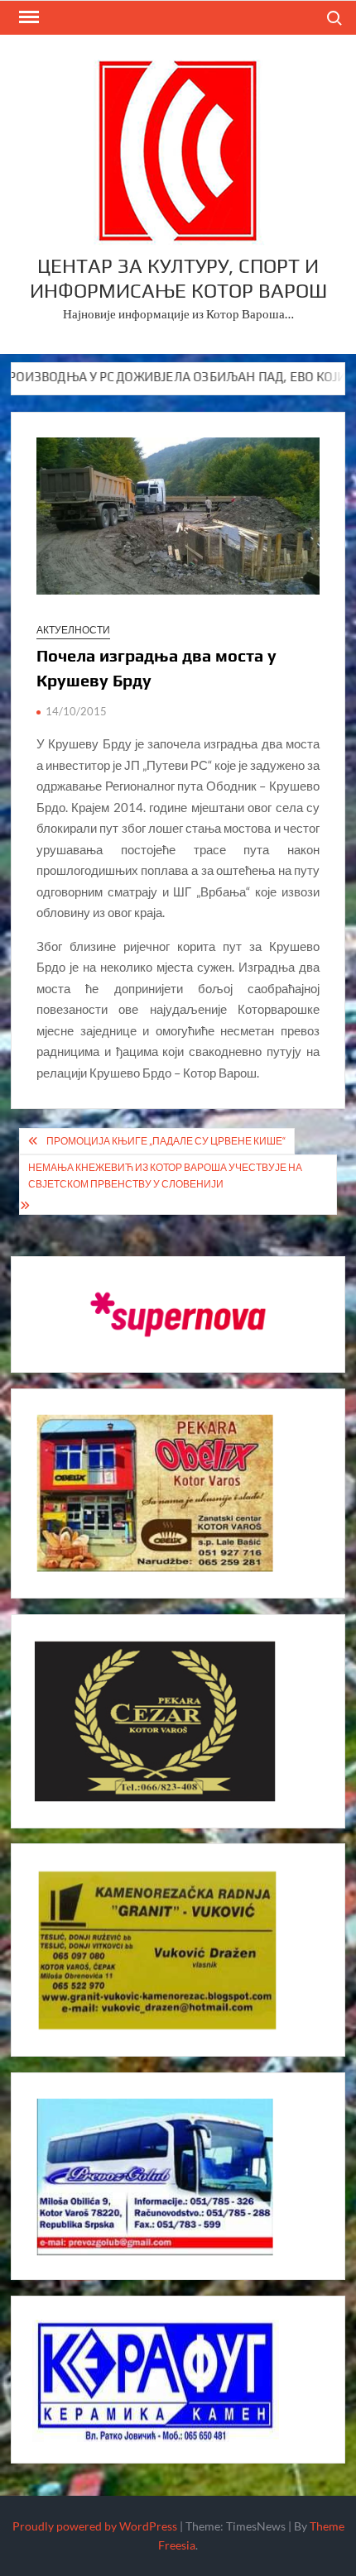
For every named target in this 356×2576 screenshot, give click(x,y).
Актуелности (73, 630)
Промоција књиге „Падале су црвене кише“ (166, 1141)
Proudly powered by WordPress (95, 2526)
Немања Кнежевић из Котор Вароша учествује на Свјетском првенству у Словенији (165, 1176)
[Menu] (27, 17)
